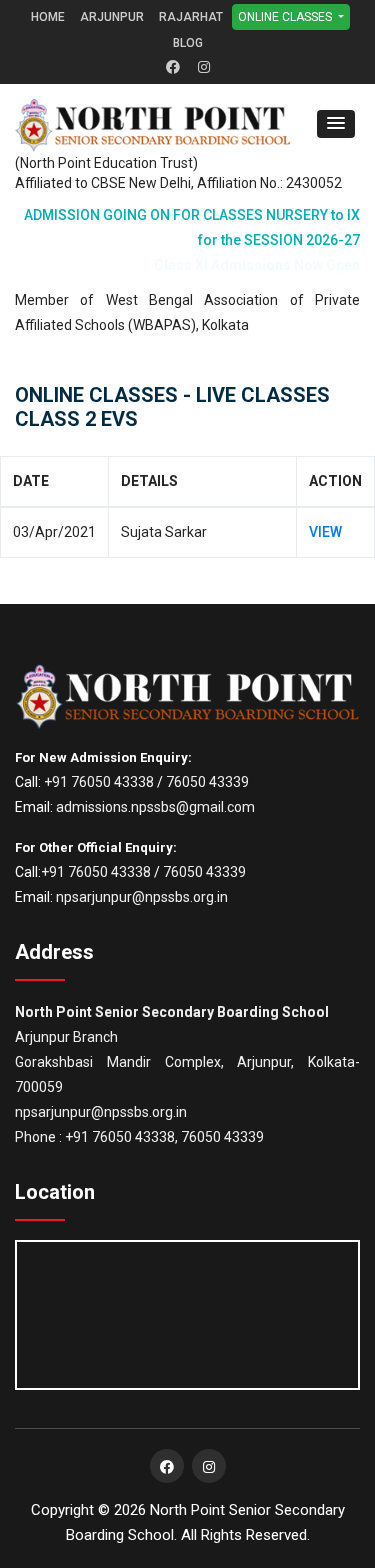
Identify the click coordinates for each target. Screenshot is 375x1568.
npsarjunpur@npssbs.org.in (142, 897)
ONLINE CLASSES (286, 17)
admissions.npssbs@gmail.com (155, 807)
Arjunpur (112, 17)
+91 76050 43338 (99, 782)
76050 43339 (207, 782)
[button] (336, 124)
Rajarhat (191, 17)
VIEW (325, 532)
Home (48, 17)
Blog (188, 43)
